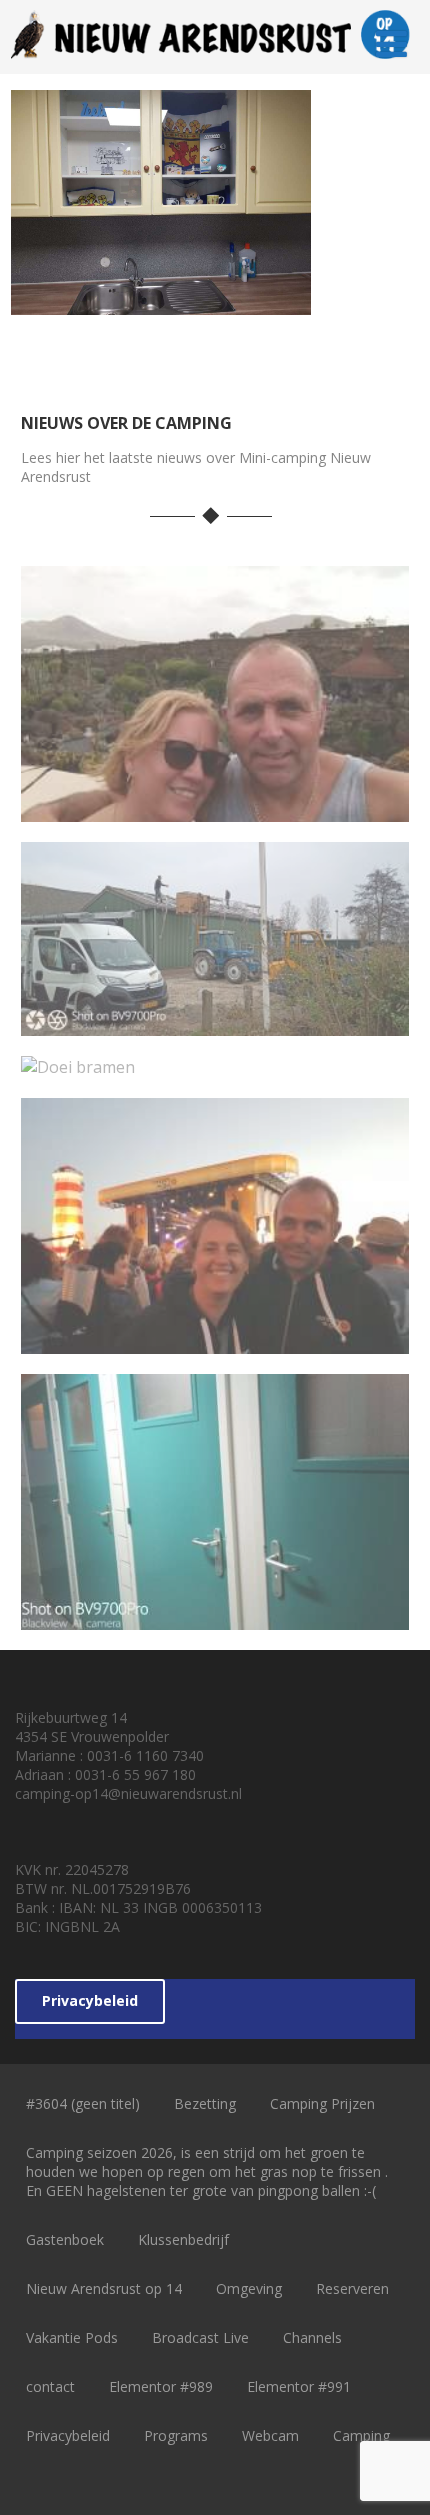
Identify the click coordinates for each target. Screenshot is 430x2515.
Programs (176, 2435)
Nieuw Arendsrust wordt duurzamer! (215, 1007)
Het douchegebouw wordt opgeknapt (215, 1602)
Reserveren (352, 2288)
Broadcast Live (200, 2337)
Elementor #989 (161, 2386)
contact (50, 2386)
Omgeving (249, 2288)
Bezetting (205, 2103)
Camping (361, 2435)
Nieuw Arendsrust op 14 (104, 2288)
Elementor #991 (299, 2386)
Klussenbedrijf (183, 2239)
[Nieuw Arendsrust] (215, 63)
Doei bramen (215, 1061)
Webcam (270, 2435)
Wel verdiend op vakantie (215, 805)
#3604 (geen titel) (83, 2103)
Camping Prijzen (322, 2103)
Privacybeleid (90, 2000)
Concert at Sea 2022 (215, 1337)
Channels (312, 2337)
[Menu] (391, 43)
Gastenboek (65, 2239)
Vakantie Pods (72, 2337)
